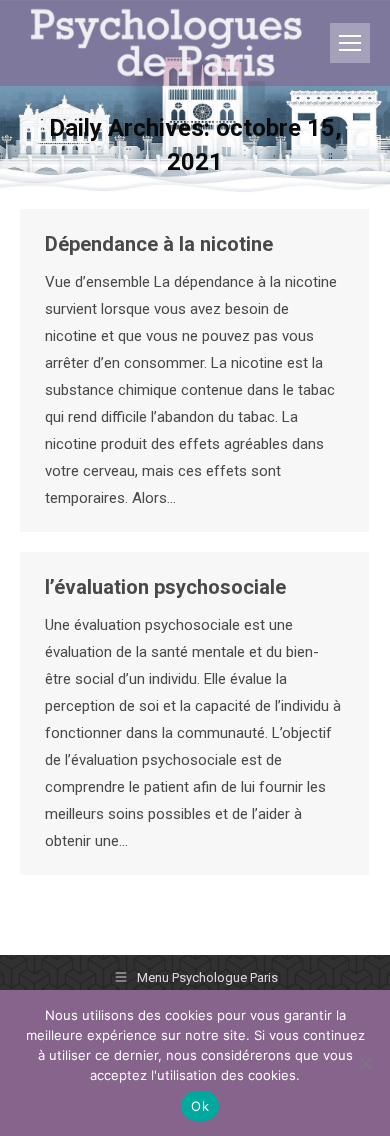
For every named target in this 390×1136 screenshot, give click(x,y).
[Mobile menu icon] (350, 43)
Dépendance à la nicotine (159, 244)
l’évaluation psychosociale (165, 587)
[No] (365, 1063)
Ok (200, 1106)
